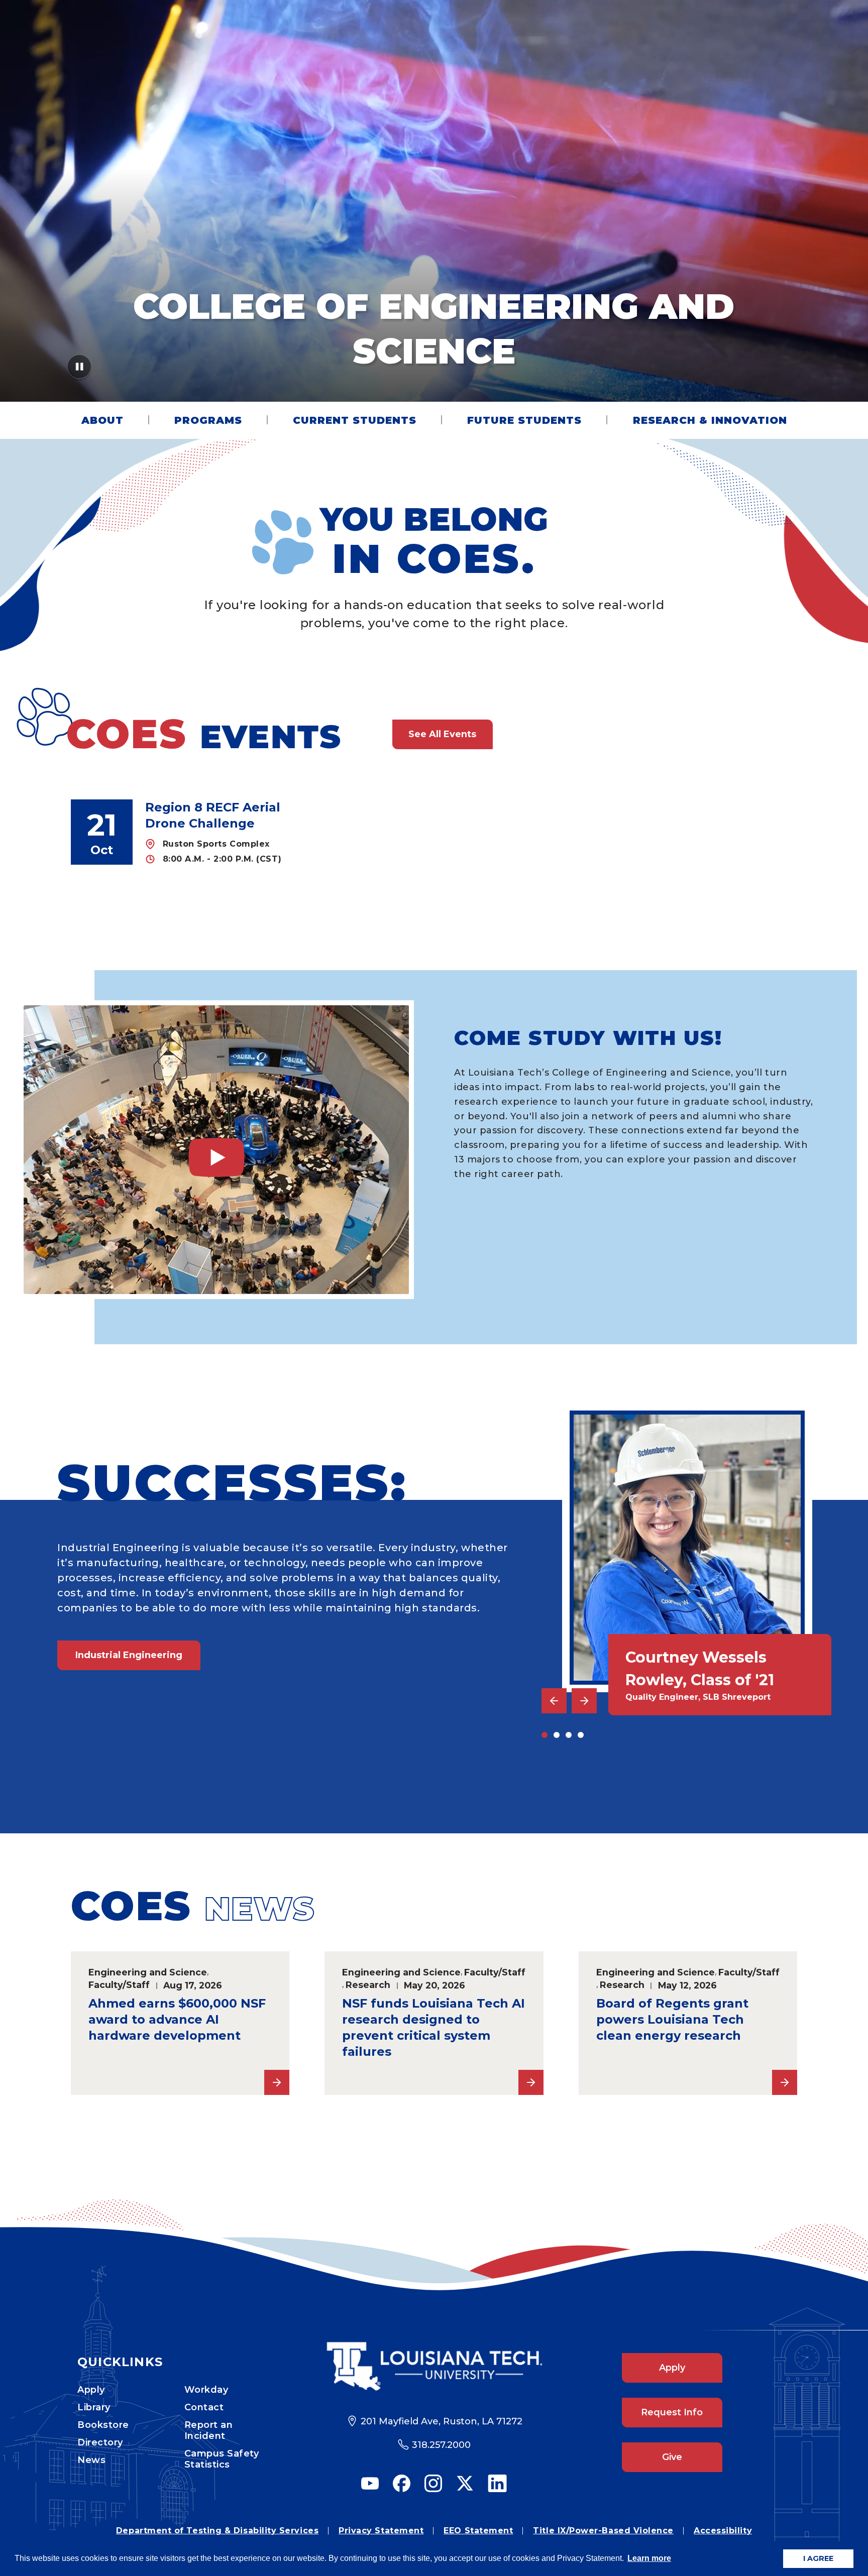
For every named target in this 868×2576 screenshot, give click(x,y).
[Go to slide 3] (569, 1735)
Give (672, 2457)
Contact (204, 2407)
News (91, 2460)
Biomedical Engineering (134, 1761)
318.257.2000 (441, 2445)
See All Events (442, 734)
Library (94, 2407)
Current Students (355, 420)
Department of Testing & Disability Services (217, 2531)
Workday (206, 2390)
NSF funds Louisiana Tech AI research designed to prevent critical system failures (433, 2027)
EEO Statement (478, 2531)
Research (368, 1985)
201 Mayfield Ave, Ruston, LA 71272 (442, 2421)
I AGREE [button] (818, 2558)
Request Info (672, 2412)
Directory (100, 2442)
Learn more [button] (649, 2558)
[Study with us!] (216, 1150)
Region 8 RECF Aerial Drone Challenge (213, 815)
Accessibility (723, 2531)
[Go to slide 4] (581, 1735)
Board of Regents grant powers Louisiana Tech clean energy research (672, 2019)
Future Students (524, 420)
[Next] (584, 1701)
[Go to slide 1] (545, 1735)
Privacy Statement (381, 2531)
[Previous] (554, 1701)
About (102, 420)
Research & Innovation (710, 420)
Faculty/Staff (119, 1985)
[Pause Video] (80, 370)
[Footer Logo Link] (434, 2366)
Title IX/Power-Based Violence (603, 2531)
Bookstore (103, 2425)
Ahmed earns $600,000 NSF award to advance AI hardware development (177, 2019)
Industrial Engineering (129, 1655)
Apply (91, 2390)
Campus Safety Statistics (222, 2459)
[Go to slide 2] (557, 1735)
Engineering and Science (148, 1972)
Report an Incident (209, 2430)
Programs (208, 420)
